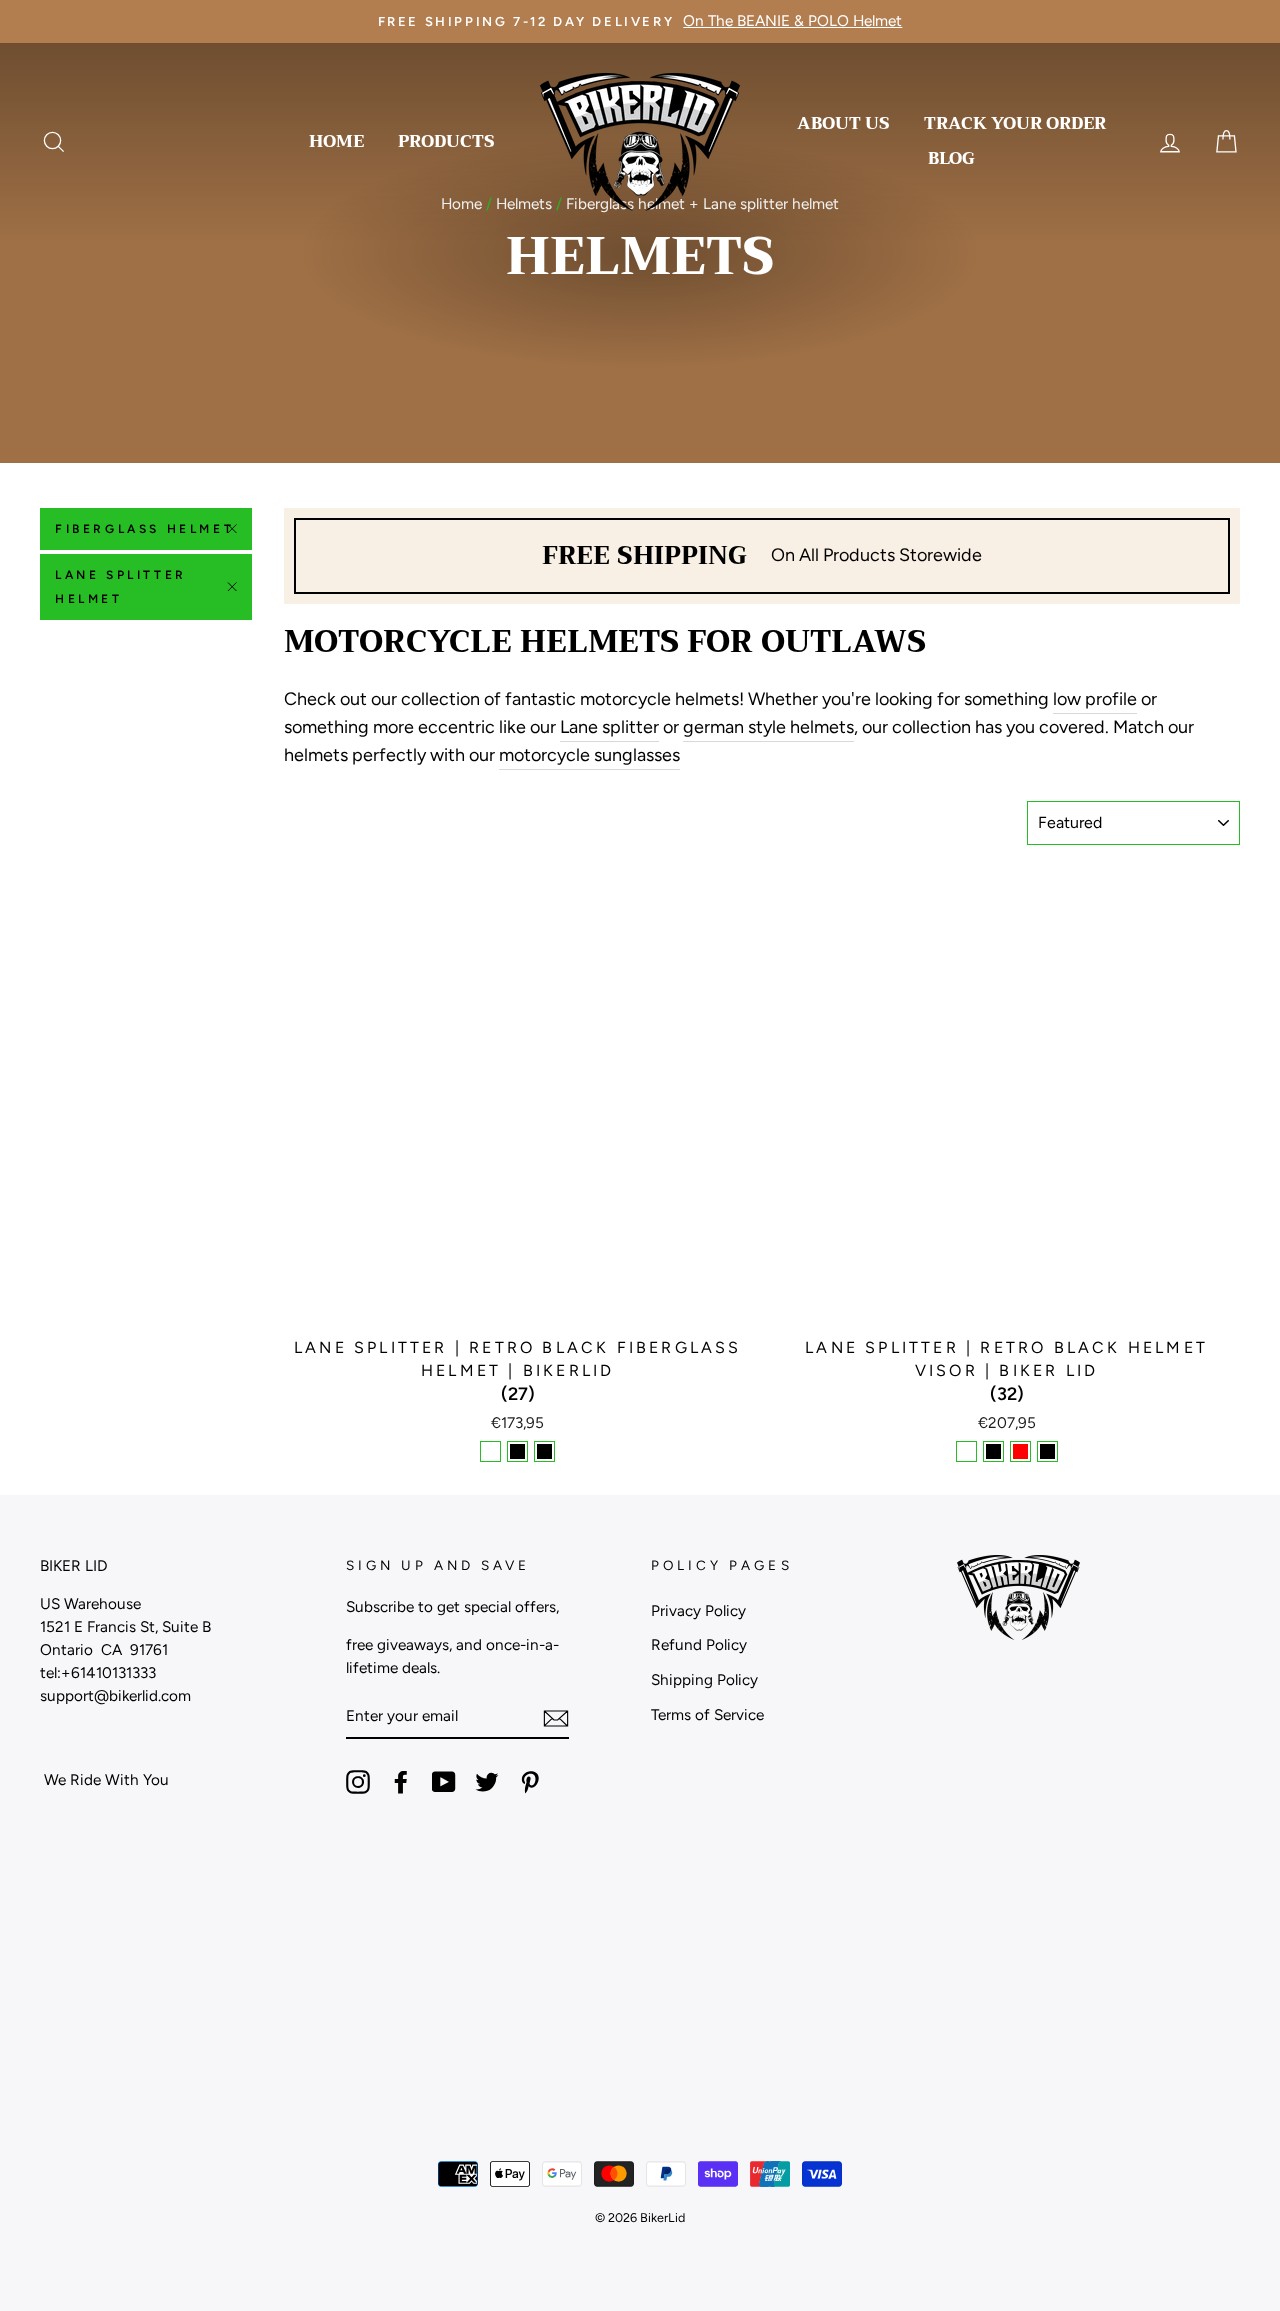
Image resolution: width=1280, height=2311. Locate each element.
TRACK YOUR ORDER (1015, 123)
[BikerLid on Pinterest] (530, 1781)
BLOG (951, 158)
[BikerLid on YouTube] (444, 1781)
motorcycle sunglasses (589, 755)
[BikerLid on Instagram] (358, 1781)
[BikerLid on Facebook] (401, 1781)
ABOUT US (843, 123)
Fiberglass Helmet (144, 529)
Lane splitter (609, 727)
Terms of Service (707, 1714)
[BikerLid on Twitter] (487, 1781)
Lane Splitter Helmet (121, 587)
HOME (336, 141)
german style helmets (768, 727)
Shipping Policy (704, 1679)
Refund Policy (699, 1644)
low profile (1095, 699)
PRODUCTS (446, 141)
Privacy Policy (698, 1610)
